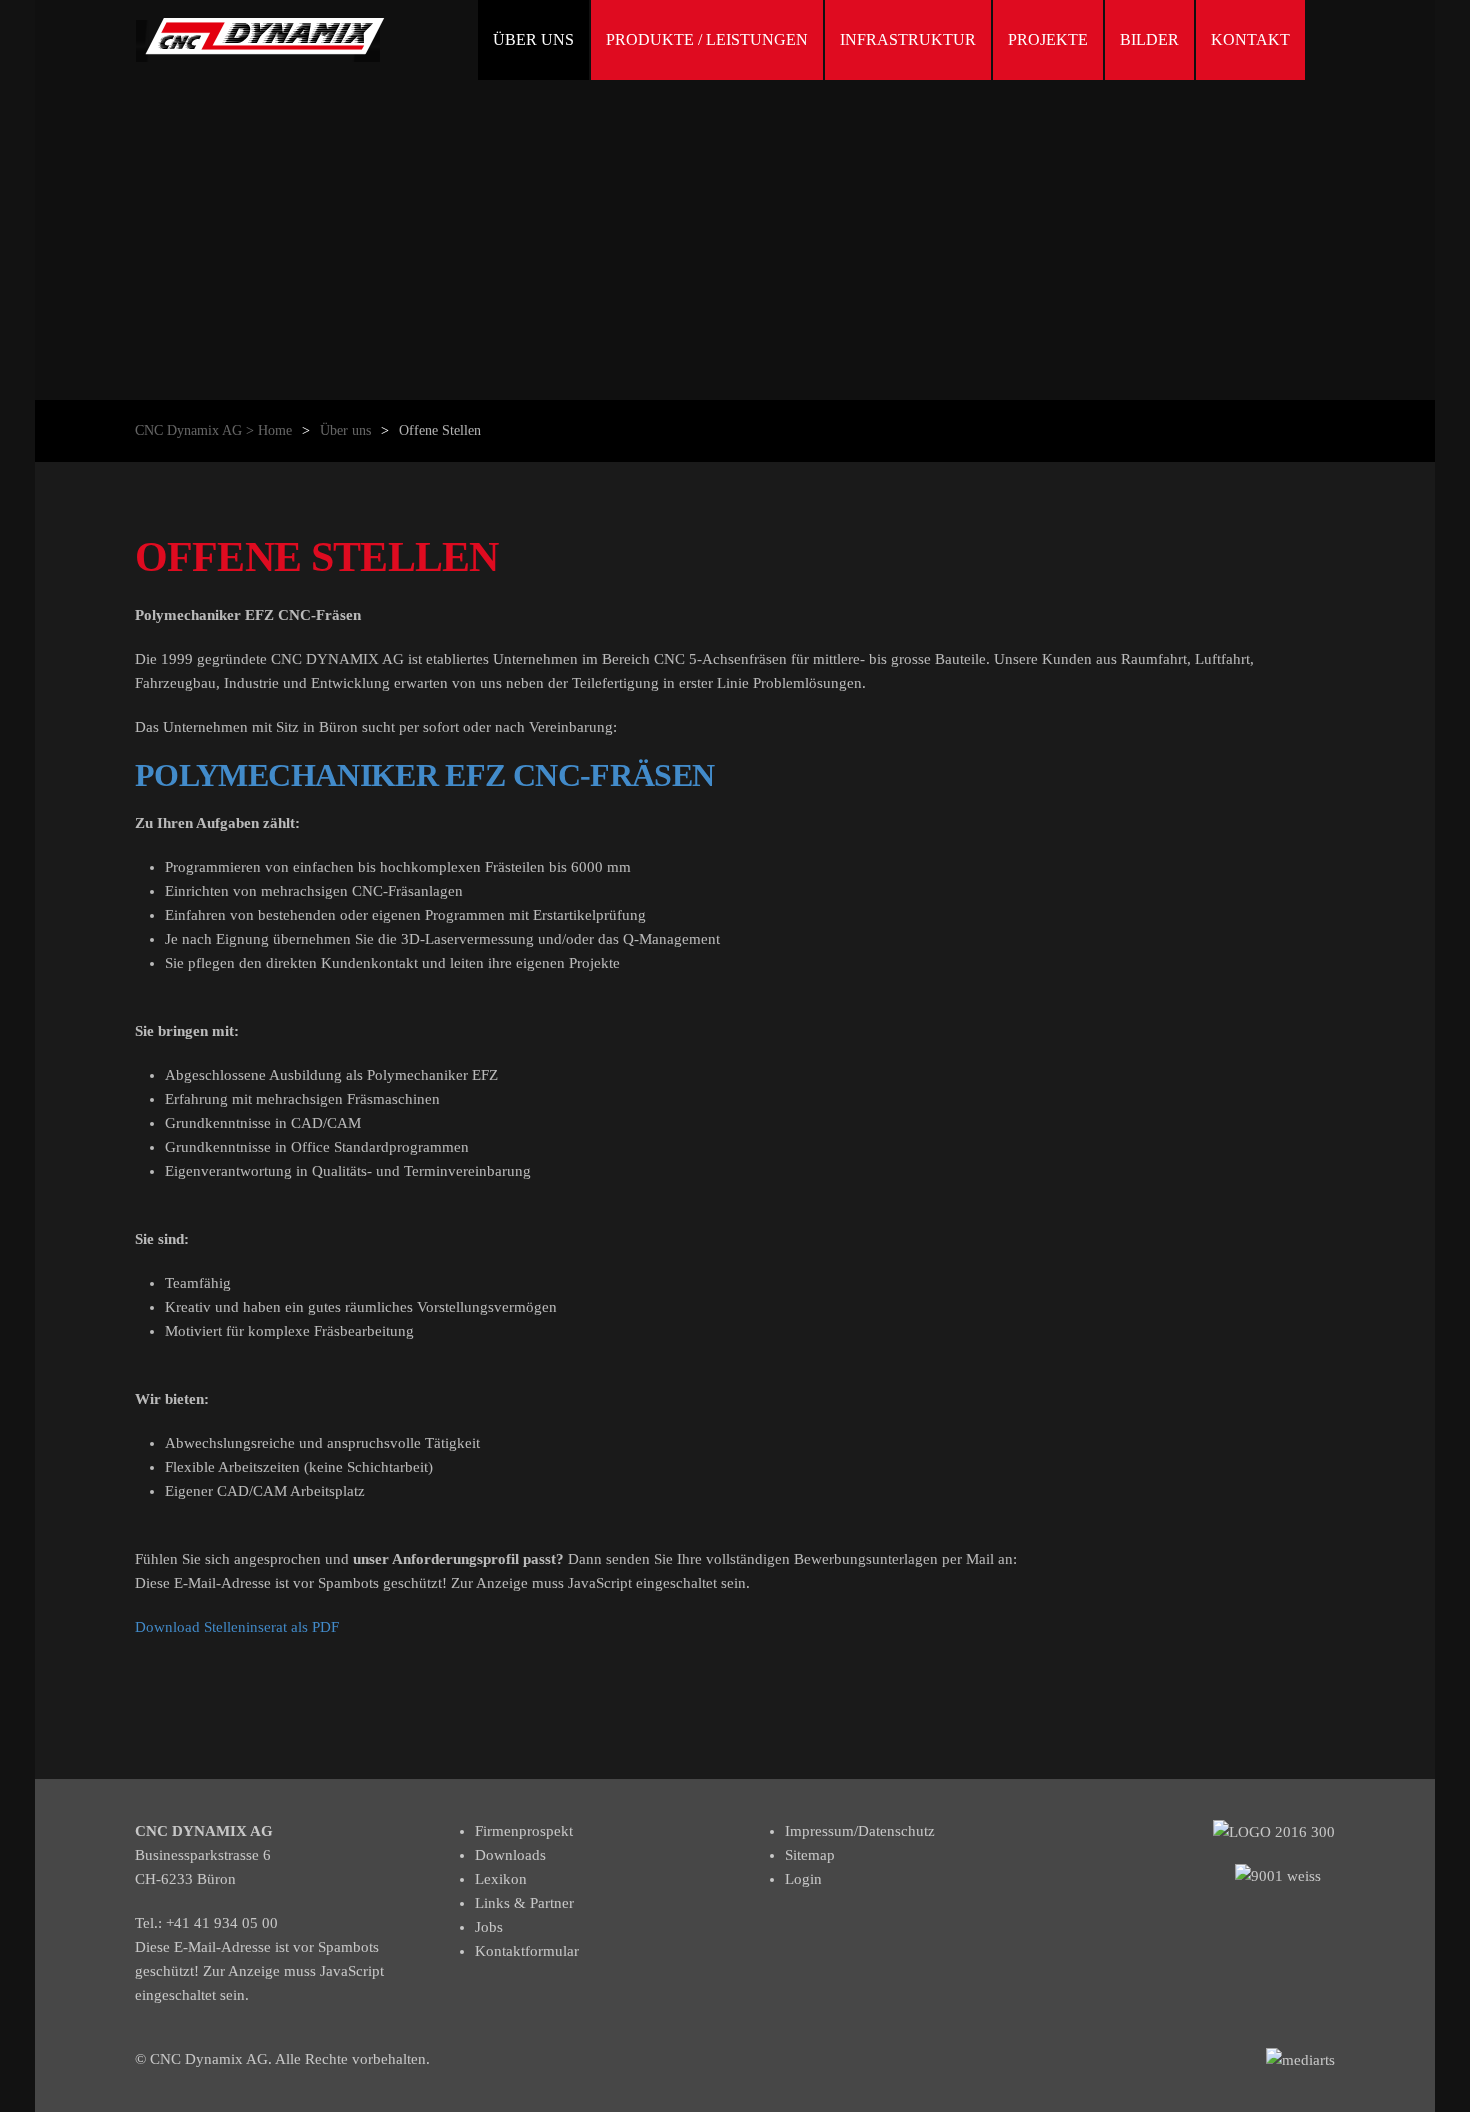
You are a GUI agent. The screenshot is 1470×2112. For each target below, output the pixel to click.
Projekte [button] (1048, 39)
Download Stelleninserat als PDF (237, 1627)
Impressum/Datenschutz (860, 1831)
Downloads (510, 1855)
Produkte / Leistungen (707, 39)
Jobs (489, 1927)
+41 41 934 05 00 (222, 1923)
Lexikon (501, 1879)
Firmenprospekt (524, 1831)
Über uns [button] (533, 39)
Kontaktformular (527, 1951)
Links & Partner (524, 1903)
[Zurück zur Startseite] (260, 40)
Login (803, 1879)
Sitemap (810, 1855)
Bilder (1149, 39)
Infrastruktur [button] (908, 39)
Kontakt (1250, 39)
